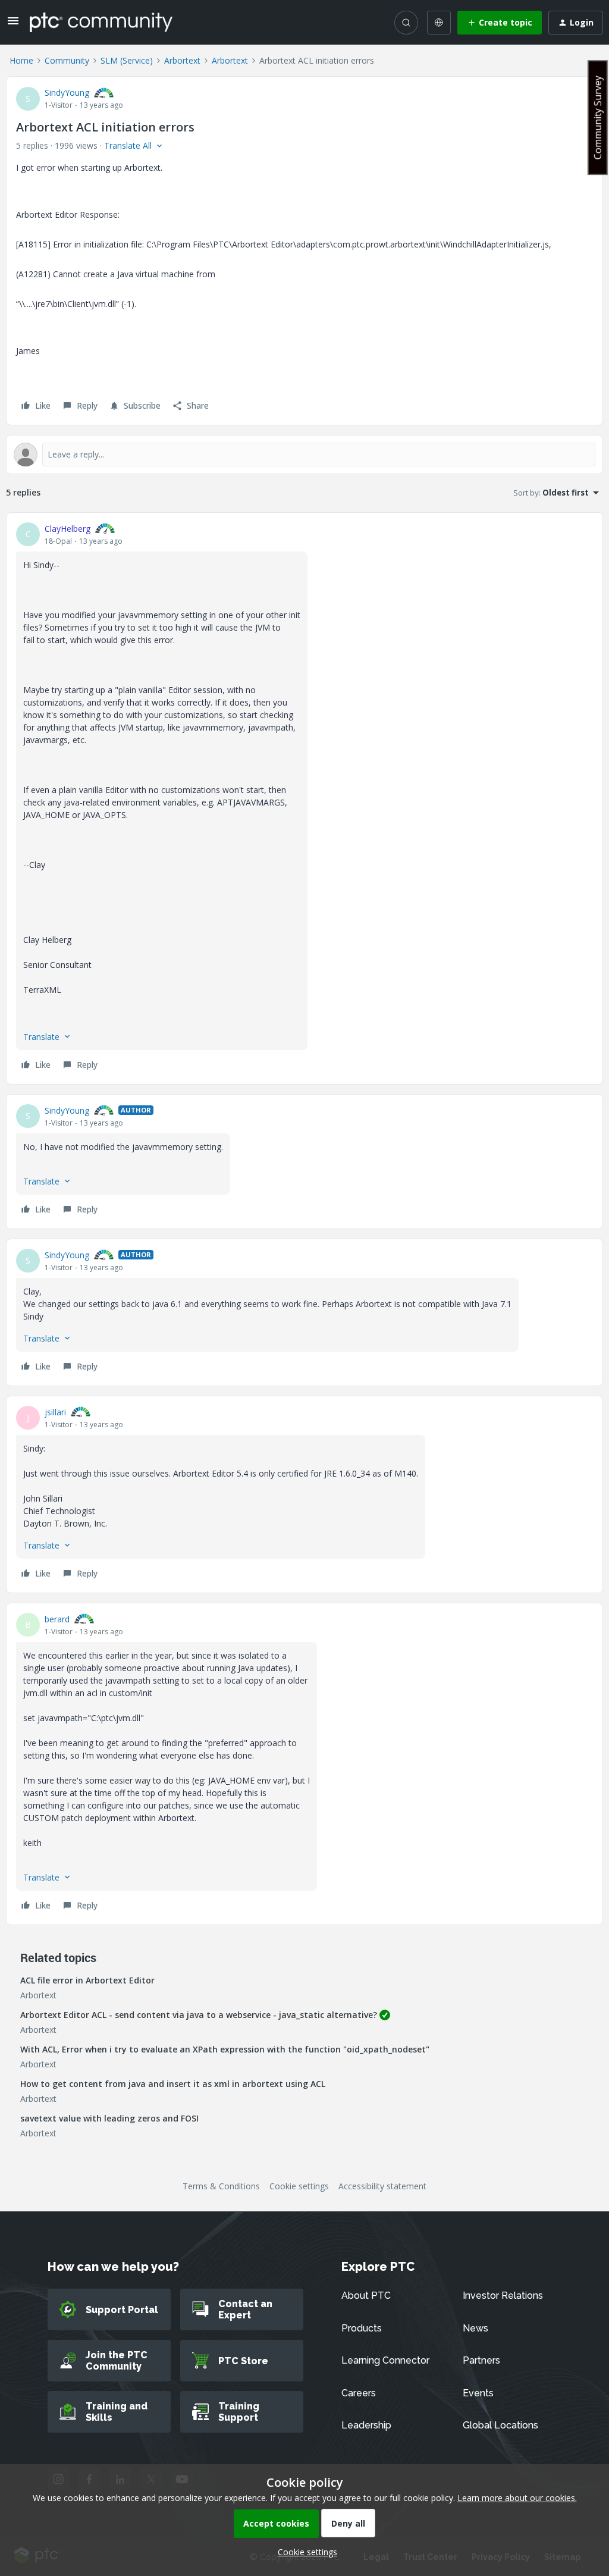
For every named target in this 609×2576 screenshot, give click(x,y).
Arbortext (182, 60)
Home (21, 60)
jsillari (55, 1412)
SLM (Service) (127, 60)
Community (67, 60)
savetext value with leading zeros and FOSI (109, 2118)
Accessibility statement (382, 2186)
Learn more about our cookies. (517, 2498)
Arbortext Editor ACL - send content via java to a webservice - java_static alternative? (199, 2015)
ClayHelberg (68, 529)
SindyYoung (67, 93)
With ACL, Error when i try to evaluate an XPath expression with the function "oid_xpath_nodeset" (225, 2049)
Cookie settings (299, 2186)
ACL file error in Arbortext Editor (87, 1980)
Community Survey (598, 117)
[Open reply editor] (304, 455)
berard (57, 1619)
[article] (304, 798)
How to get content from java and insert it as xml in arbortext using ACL (173, 2084)
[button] (13, 25)
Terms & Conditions (221, 2186)
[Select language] (439, 23)
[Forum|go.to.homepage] (101, 22)
